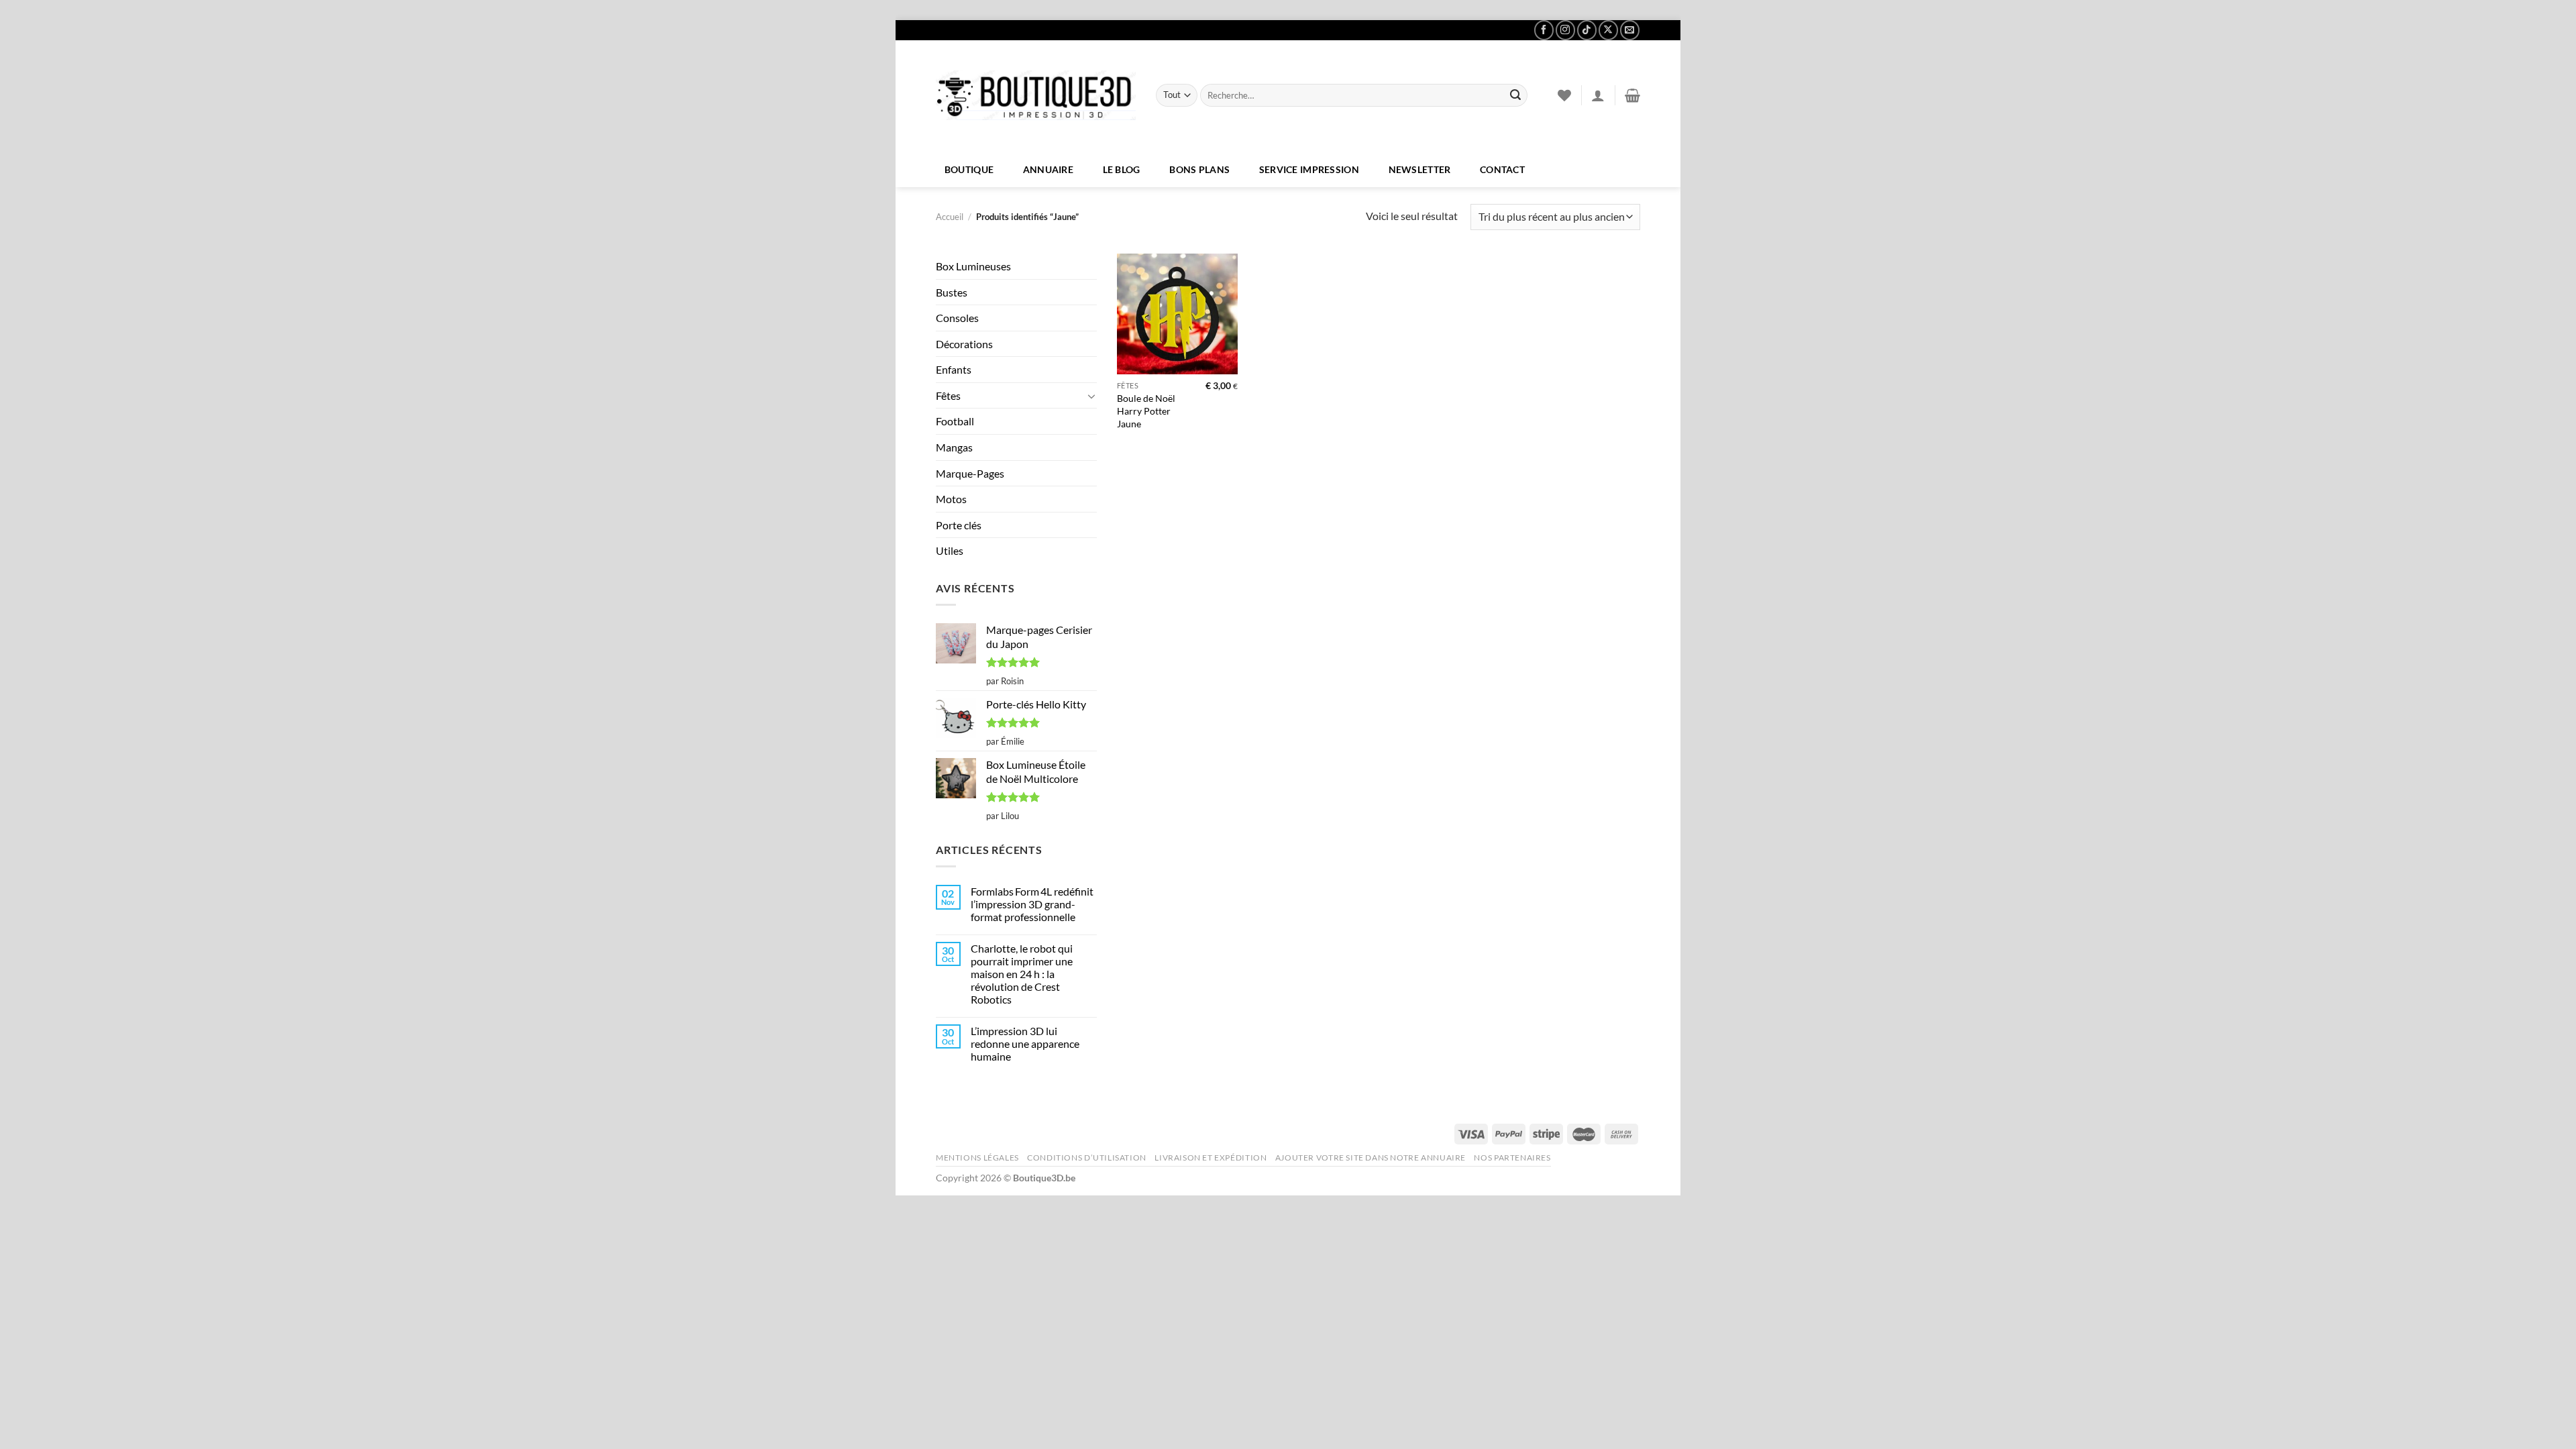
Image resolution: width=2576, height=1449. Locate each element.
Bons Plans (1199, 169)
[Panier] (1632, 95)
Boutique (969, 169)
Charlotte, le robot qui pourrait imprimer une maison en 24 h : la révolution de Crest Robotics (1022, 974)
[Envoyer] (1515, 95)
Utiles (950, 550)
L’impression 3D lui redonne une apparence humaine (1025, 1043)
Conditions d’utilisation (1087, 1158)
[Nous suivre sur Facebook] (1544, 30)
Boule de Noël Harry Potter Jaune (1146, 411)
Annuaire (1048, 169)
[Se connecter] (1598, 95)
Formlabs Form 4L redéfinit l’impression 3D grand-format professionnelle (1032, 904)
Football (955, 421)
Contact (1502, 169)
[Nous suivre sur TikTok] (1587, 30)
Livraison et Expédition (1211, 1158)
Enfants (954, 369)
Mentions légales (977, 1158)
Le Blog (1122, 169)
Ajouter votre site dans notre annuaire (1371, 1158)
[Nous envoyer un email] (1630, 30)
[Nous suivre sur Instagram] (1565, 30)
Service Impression (1309, 169)
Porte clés (959, 525)
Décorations (964, 344)
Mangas (954, 447)
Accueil (950, 217)
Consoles (957, 318)
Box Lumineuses (973, 266)
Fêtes (948, 395)
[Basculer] (1091, 396)
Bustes (952, 292)
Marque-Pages (970, 473)
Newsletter (1420, 169)
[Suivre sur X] (1608, 30)
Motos (951, 499)
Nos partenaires (1512, 1158)
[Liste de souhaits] (1564, 95)
